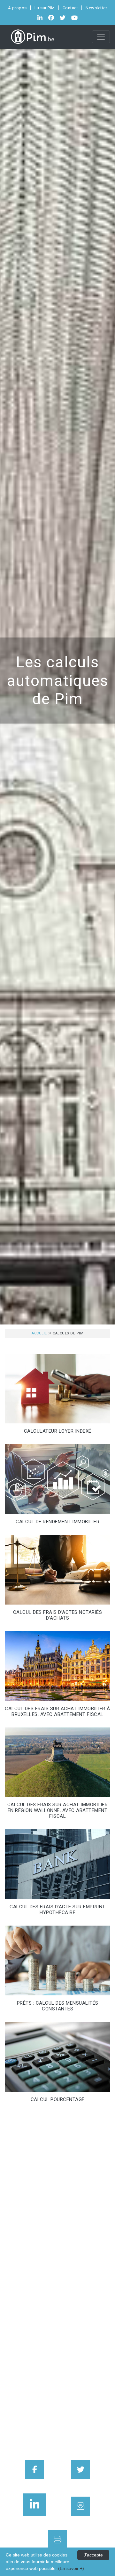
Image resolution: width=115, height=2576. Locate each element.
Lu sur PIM (45, 8)
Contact (70, 8)
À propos (17, 8)
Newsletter (96, 8)
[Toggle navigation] (101, 37)
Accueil (39, 1333)
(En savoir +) (71, 2568)
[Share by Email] (80, 2506)
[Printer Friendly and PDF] (57, 2540)
